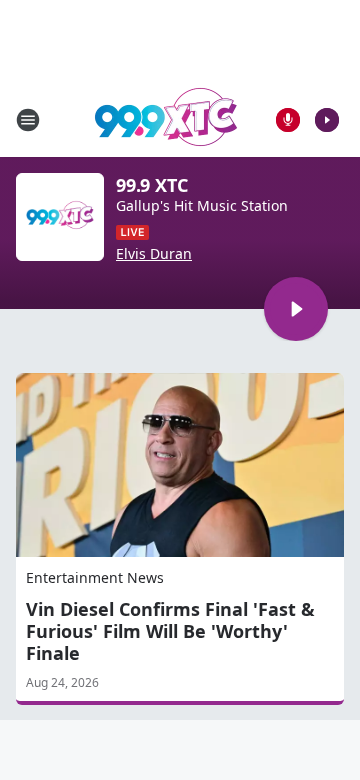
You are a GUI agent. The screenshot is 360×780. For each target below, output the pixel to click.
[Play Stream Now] (327, 120)
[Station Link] (166, 119)
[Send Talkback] (288, 120)
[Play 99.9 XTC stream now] (60, 217)
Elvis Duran (154, 254)
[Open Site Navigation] (28, 120)
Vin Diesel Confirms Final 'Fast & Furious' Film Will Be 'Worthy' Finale (170, 631)
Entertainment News (95, 577)
